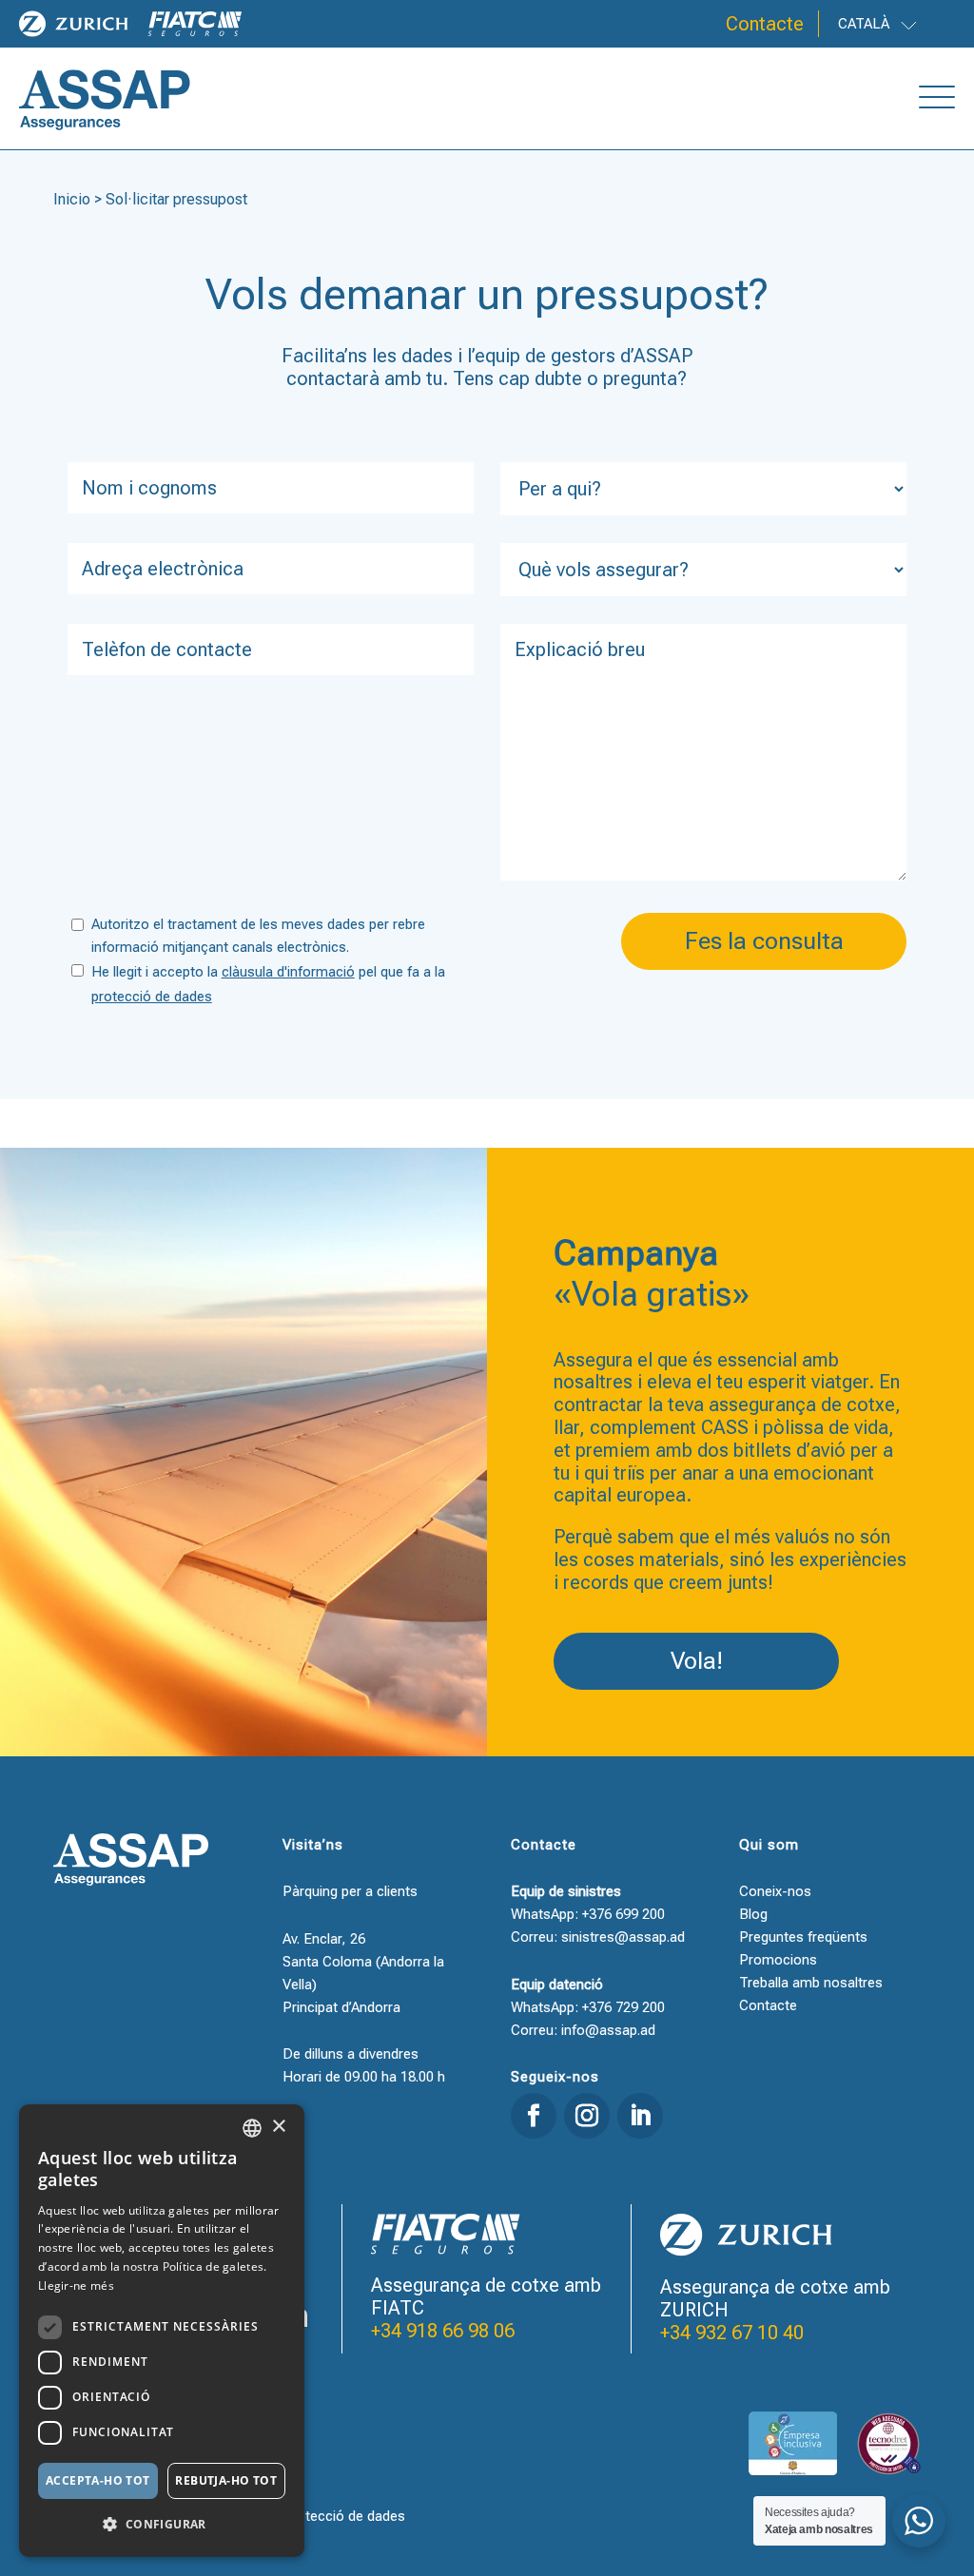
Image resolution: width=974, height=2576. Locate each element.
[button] (162, 2525)
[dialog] (162, 2331)
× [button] (278, 2127)
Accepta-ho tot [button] (98, 2480)
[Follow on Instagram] (587, 2116)
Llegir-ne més (76, 2285)
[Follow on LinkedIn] (640, 2116)
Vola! (697, 1661)
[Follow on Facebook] (534, 2116)
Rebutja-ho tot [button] (226, 2480)
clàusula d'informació (288, 972)
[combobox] (252, 2128)
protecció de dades (152, 997)
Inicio (72, 199)
